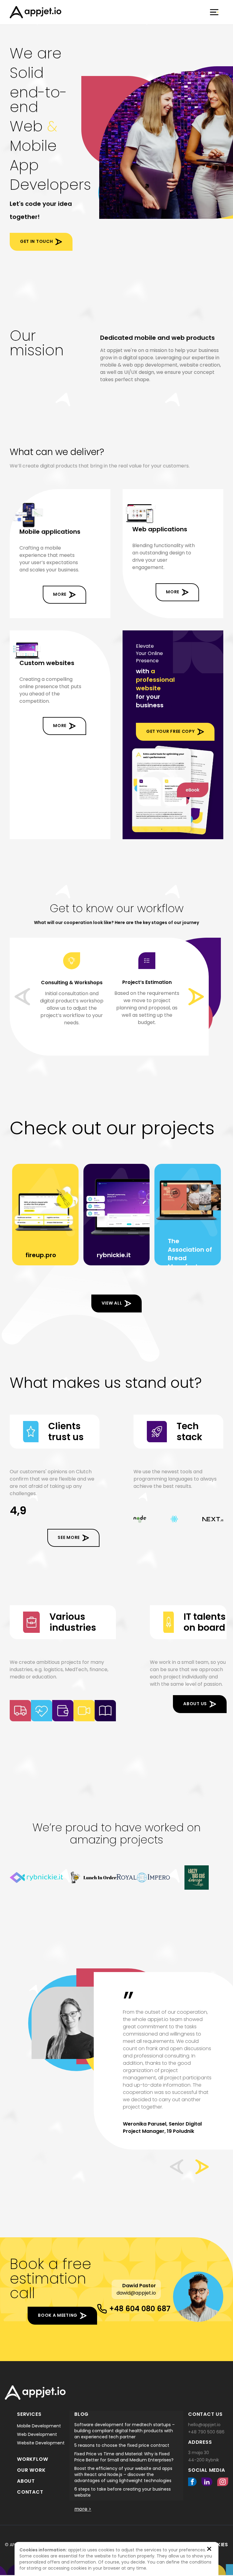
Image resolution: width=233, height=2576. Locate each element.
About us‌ (195, 1704)
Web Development (37, 2434)
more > (83, 2509)
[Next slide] (196, 997)
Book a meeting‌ (58, 2315)
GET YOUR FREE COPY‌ (171, 731)
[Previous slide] (22, 997)
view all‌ (112, 1303)
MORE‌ (60, 594)
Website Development (41, 2443)
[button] (177, 2167)
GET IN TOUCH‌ (36, 241)
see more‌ (69, 1537)
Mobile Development (39, 2426)
